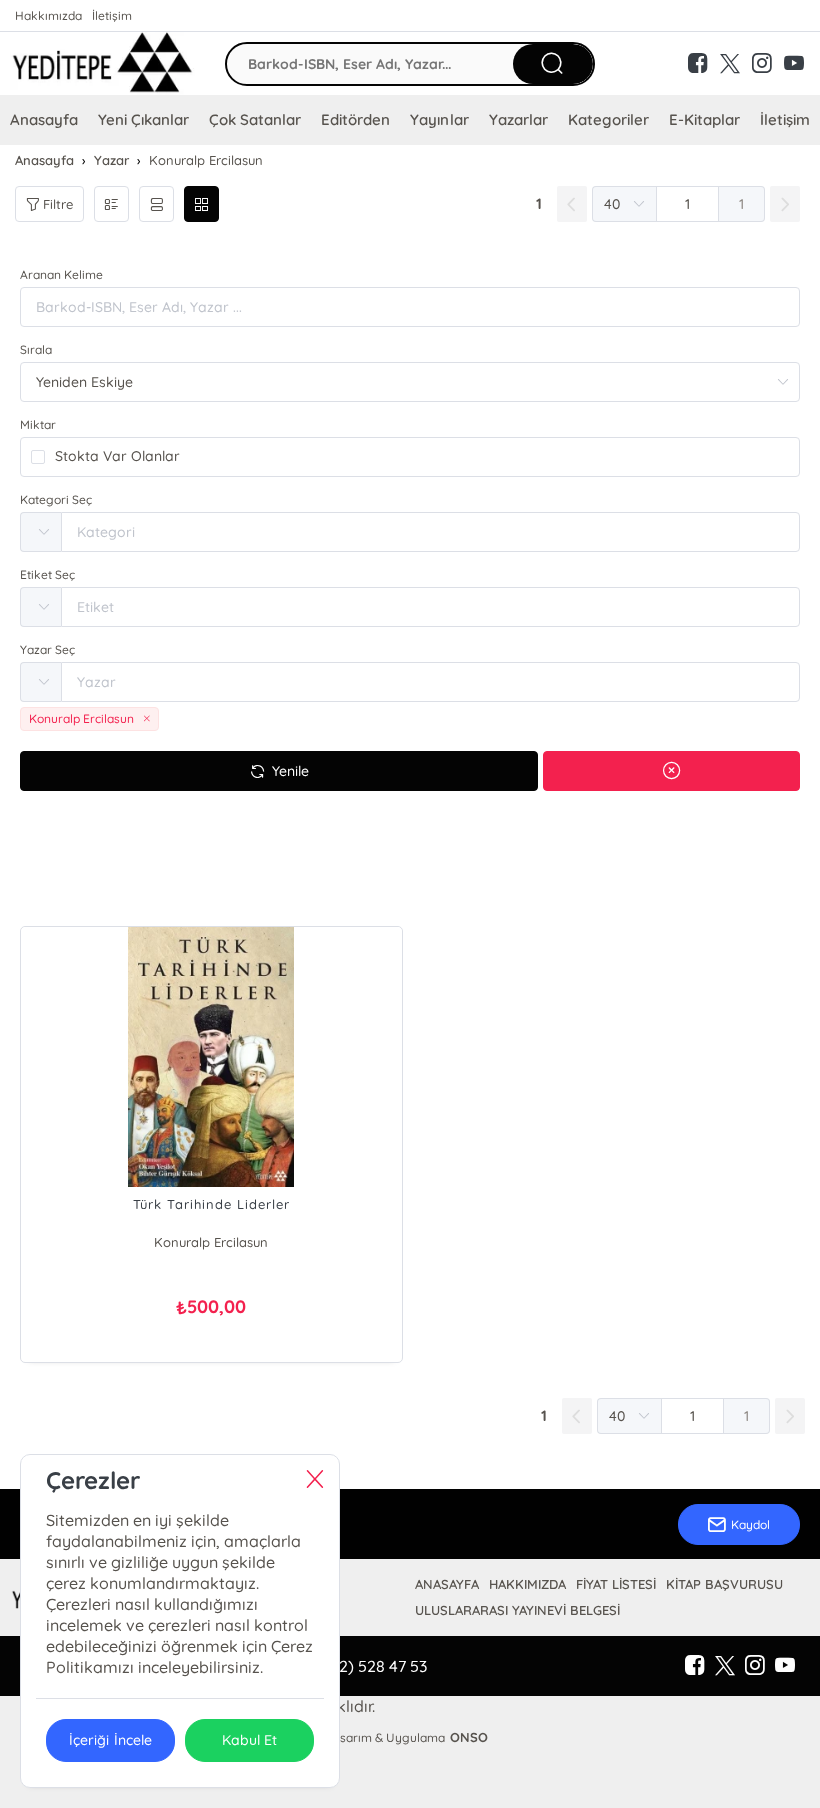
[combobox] (410, 532)
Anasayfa (44, 119)
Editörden (355, 119)
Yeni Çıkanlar (143, 119)
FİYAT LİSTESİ (616, 1584)
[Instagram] (755, 1666)
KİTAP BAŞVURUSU (724, 1584)
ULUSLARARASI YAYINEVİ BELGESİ (517, 1610)
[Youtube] (785, 1666)
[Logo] (102, 63)
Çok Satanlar (255, 119)
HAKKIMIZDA (527, 1584)
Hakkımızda (48, 15)
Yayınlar (439, 119)
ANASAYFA (447, 1584)
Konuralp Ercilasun (211, 1242)
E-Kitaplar (704, 119)
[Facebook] (695, 1666)
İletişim (112, 15)
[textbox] (430, 532)
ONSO (469, 1737)
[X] (725, 1666)
